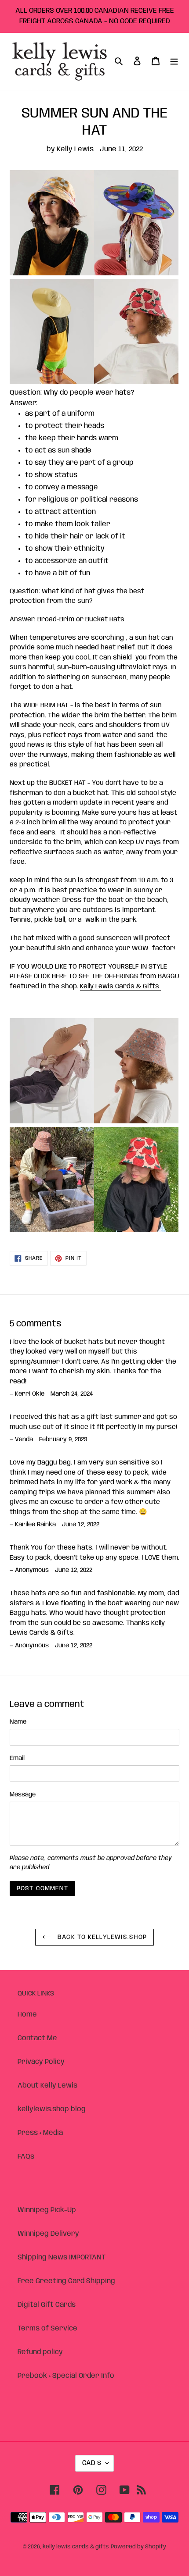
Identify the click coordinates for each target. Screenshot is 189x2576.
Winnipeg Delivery (48, 2234)
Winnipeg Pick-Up (47, 2210)
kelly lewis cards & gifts (76, 2547)
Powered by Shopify (138, 2547)
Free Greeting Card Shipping (66, 2281)
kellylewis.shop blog (52, 2109)
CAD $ (92, 2463)
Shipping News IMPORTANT (62, 2257)
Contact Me (37, 2038)
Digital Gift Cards (47, 2305)
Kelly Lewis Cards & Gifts (120, 987)
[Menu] (174, 61)
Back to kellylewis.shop (101, 1937)
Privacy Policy (41, 2062)
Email (17, 1758)
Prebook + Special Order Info (66, 2376)
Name (18, 1722)
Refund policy (40, 2352)
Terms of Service (47, 2328)
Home (27, 2015)
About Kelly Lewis (47, 2086)
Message (23, 1795)
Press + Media (40, 2133)
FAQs (26, 2157)
